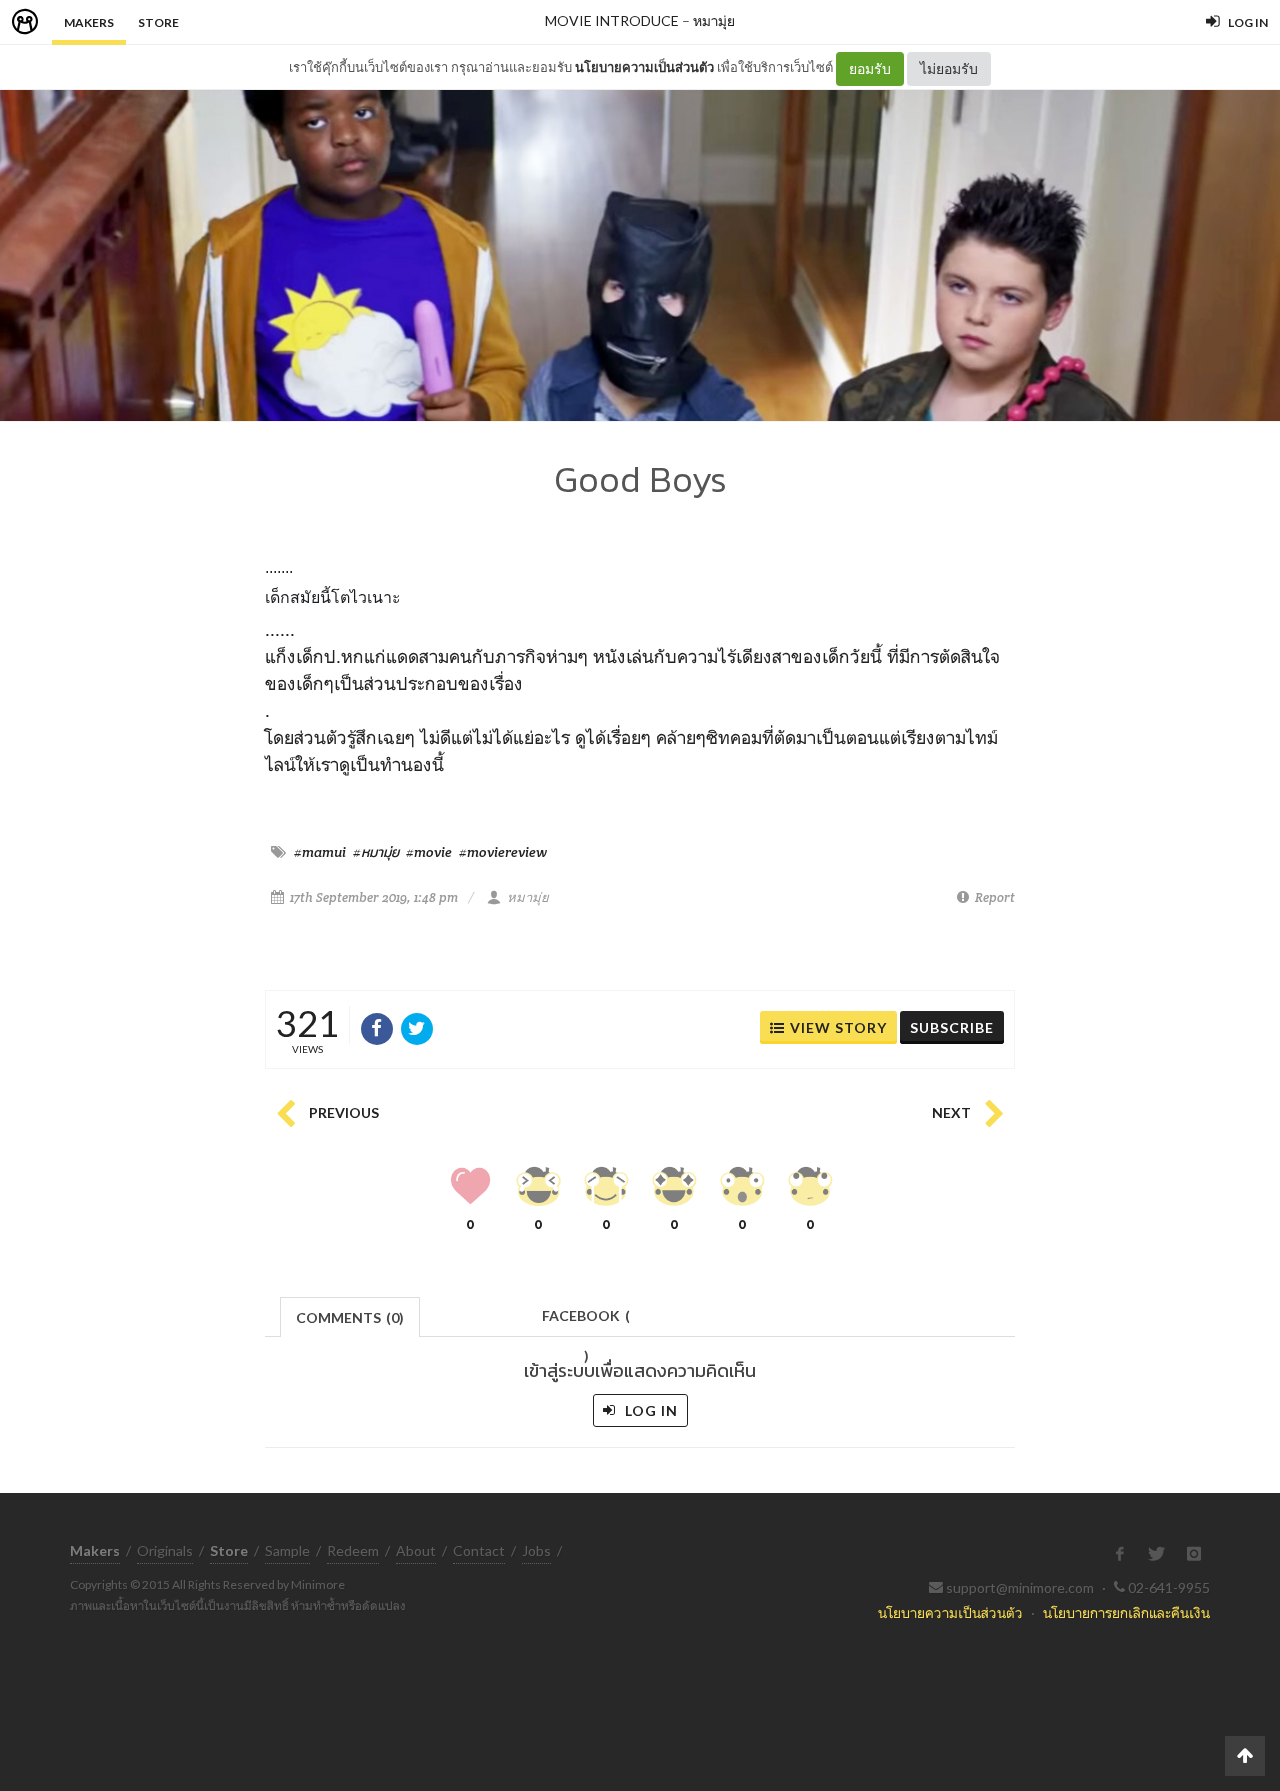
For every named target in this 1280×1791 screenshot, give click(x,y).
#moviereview (503, 852)
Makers (89, 22)
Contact (479, 1550)
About (416, 1550)
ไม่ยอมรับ (949, 68)
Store (158, 22)
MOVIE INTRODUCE (612, 20)
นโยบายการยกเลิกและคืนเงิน (1126, 1612)
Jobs (536, 1550)
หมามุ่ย (714, 20)
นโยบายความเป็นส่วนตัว (644, 67)
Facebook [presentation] (586, 1321)
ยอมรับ (870, 68)
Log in (649, 1410)
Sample (287, 1550)
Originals (165, 1550)
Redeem (353, 1550)
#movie (429, 852)
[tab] (350, 1315)
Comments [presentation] (350, 1317)
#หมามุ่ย (376, 852)
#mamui (320, 852)
